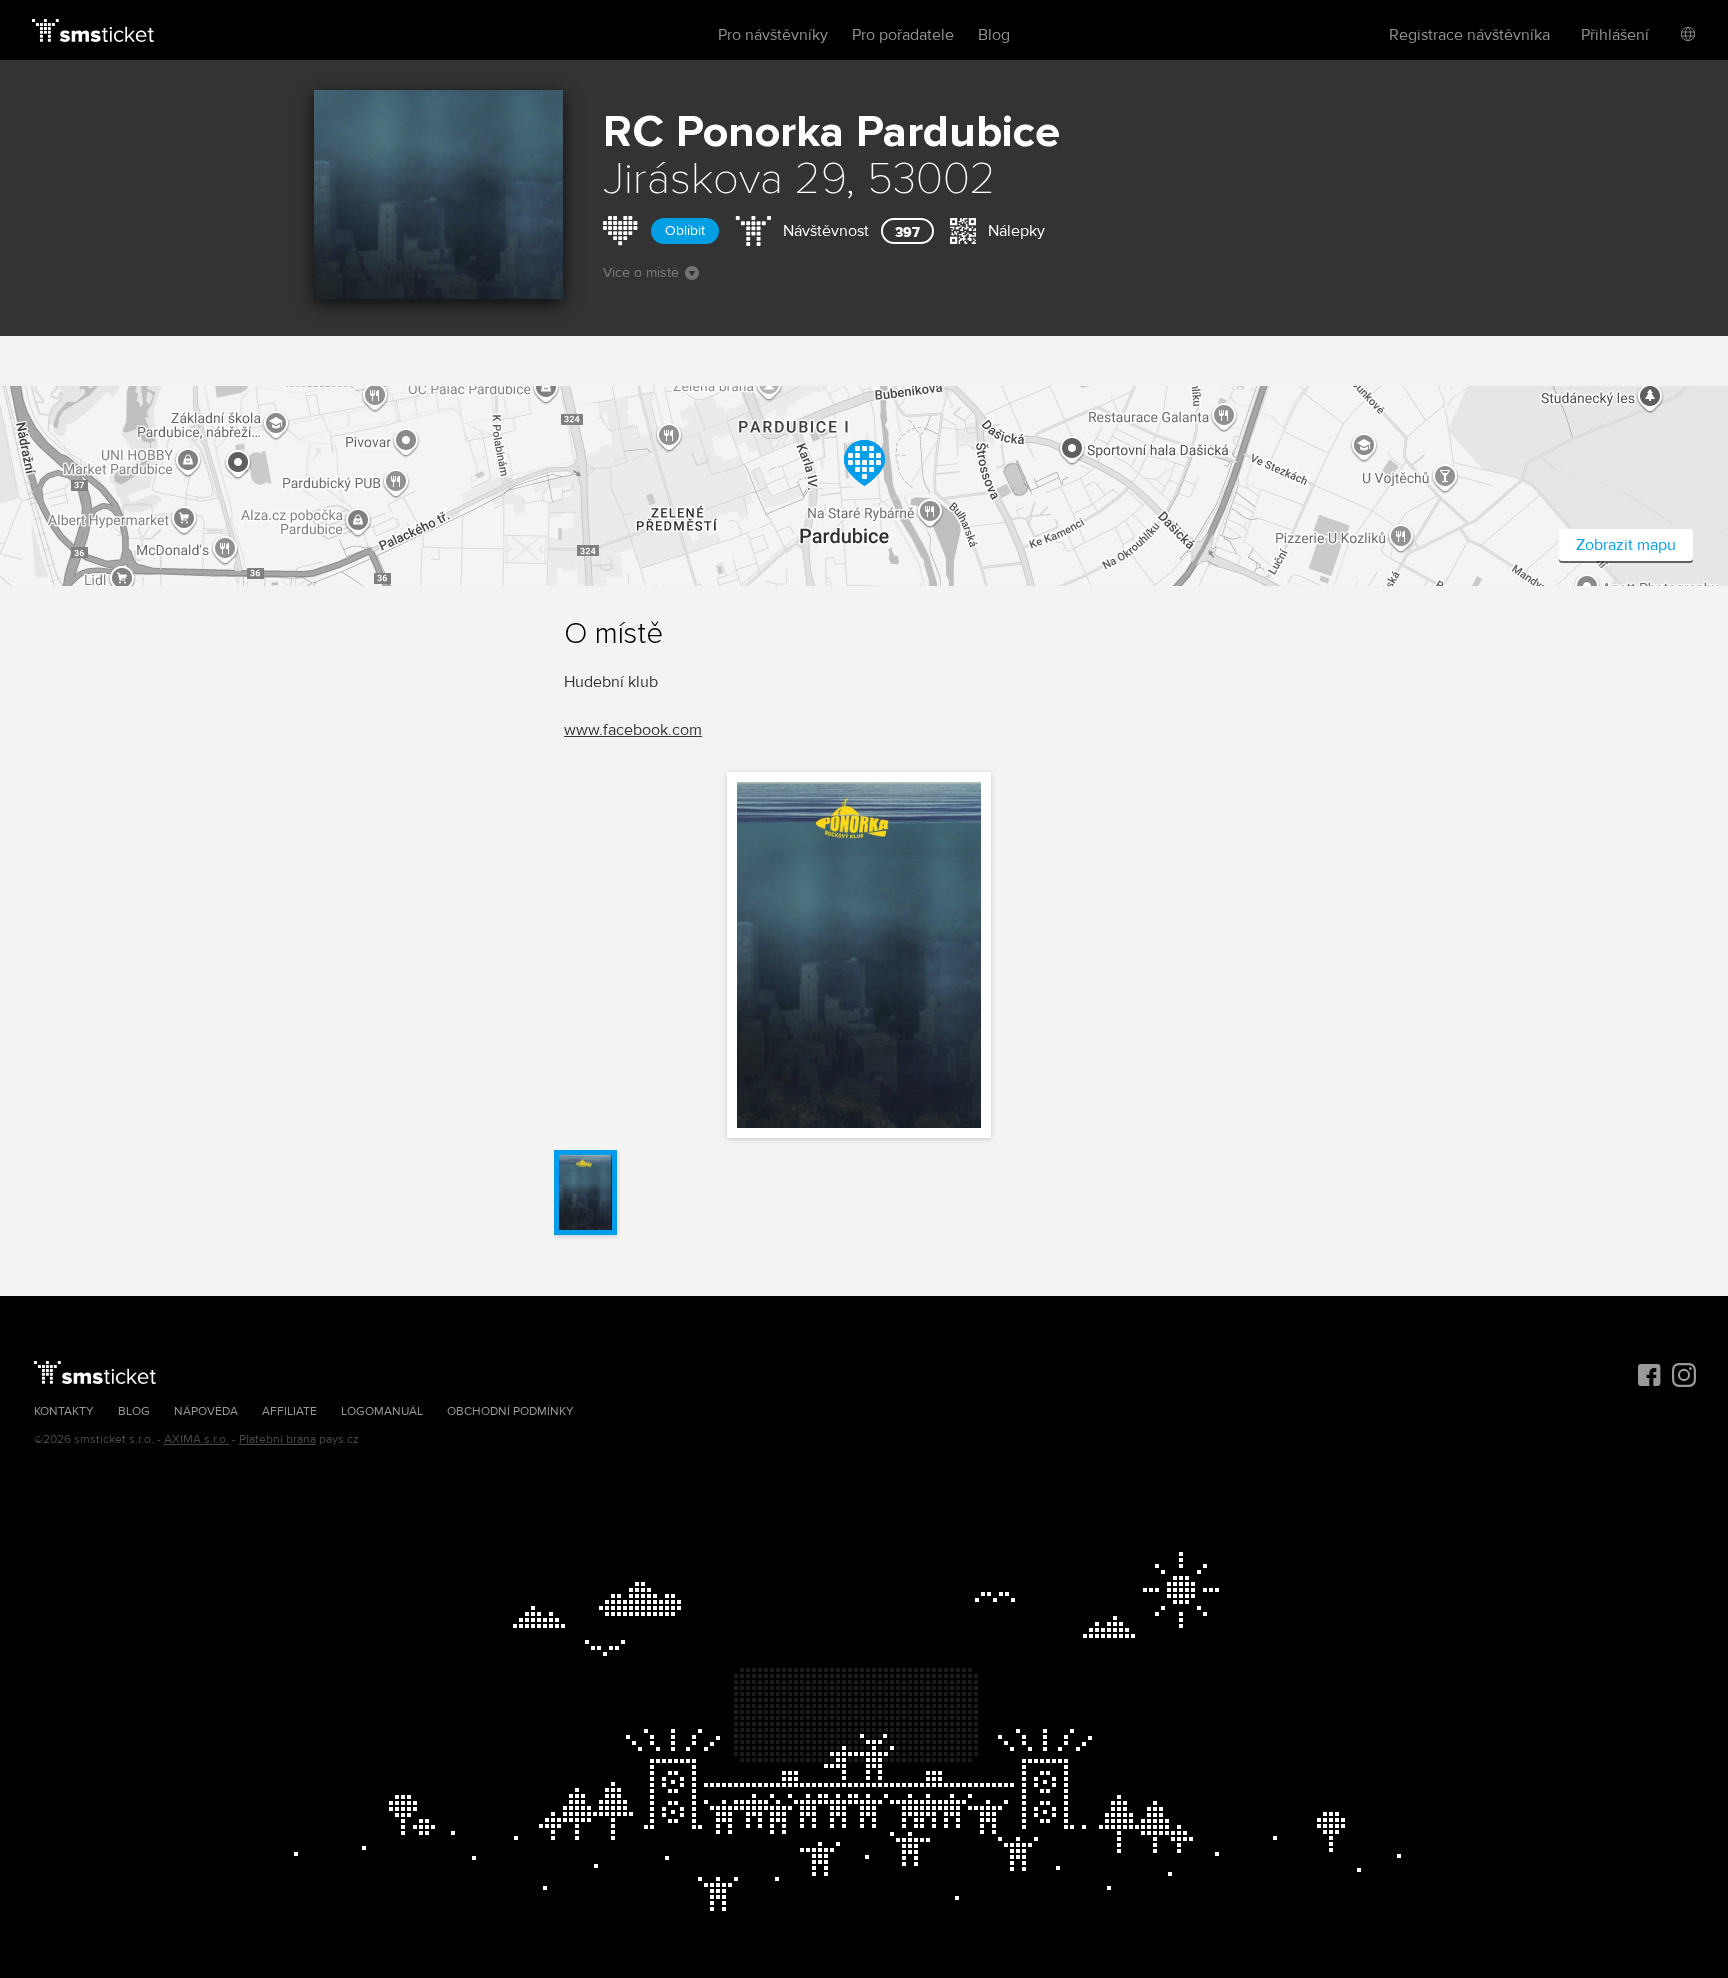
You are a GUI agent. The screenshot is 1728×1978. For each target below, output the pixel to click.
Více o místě (641, 272)
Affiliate (289, 1411)
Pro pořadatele (903, 35)
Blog (994, 35)
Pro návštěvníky (773, 35)
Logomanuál (382, 1411)
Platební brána (277, 1439)
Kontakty (64, 1411)
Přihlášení (1615, 35)
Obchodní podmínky (510, 1411)
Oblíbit (685, 230)
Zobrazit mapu (1626, 545)
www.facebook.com (633, 730)
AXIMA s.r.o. (196, 1439)
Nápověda (206, 1411)
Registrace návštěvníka (1469, 35)
